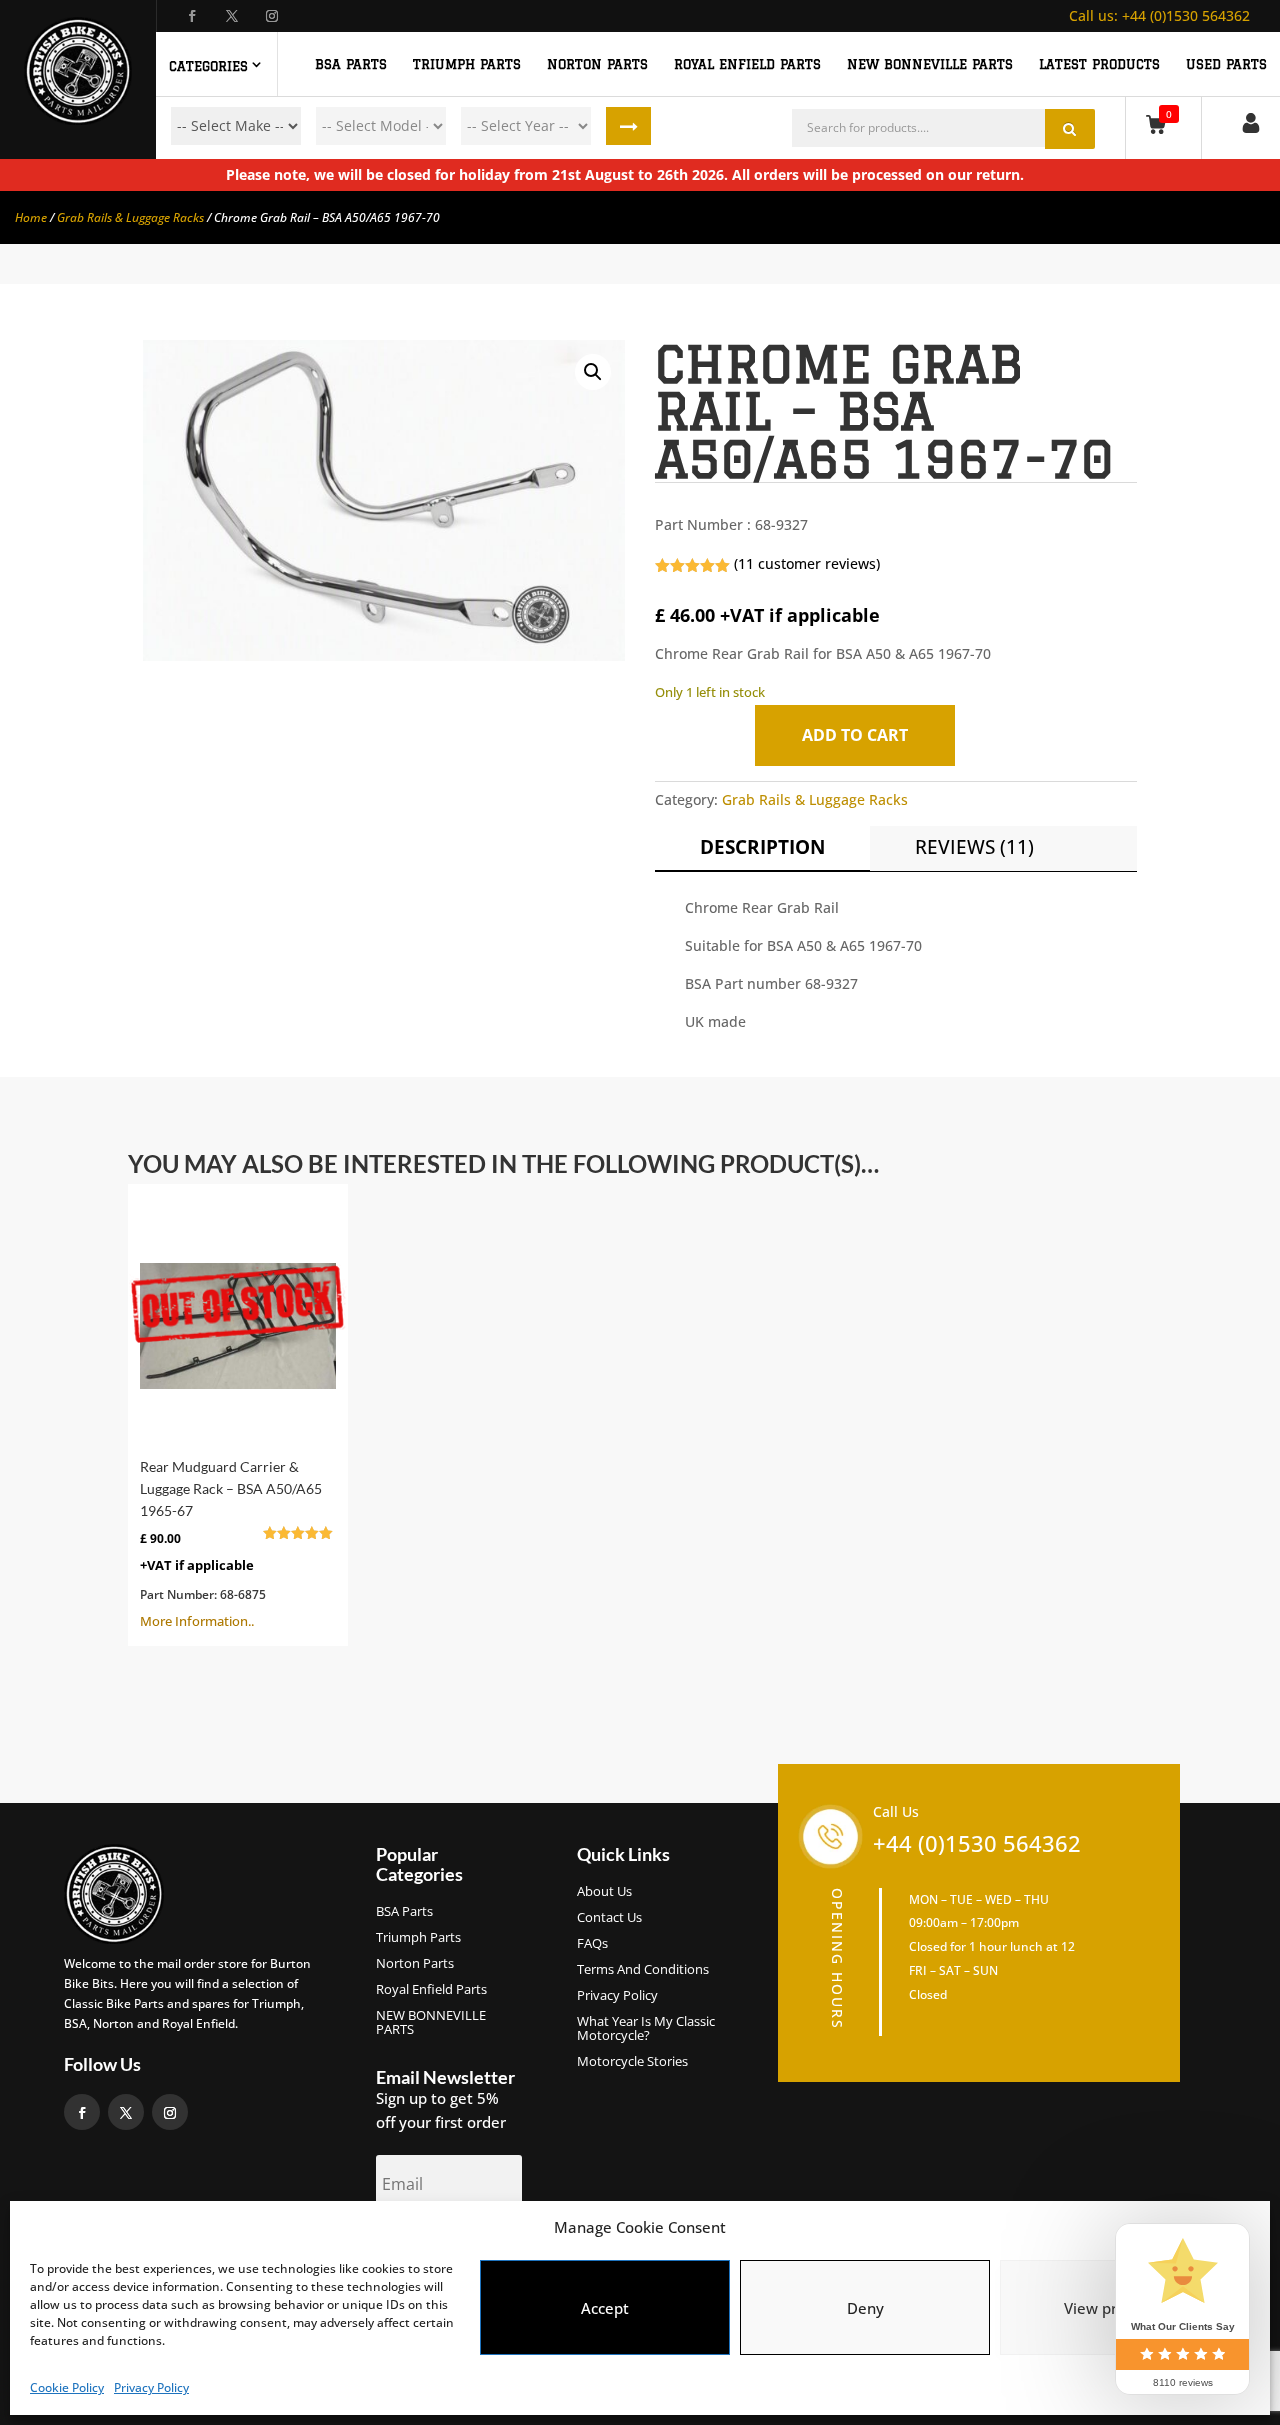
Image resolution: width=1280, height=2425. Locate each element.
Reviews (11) (974, 847)
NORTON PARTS (597, 64)
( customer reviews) (807, 563)
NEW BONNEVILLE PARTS (930, 64)
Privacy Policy (151, 2387)
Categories (208, 66)
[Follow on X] (238, 16)
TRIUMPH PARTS (467, 64)
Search (628, 126)
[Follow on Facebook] (198, 16)
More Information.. (231, 1544)
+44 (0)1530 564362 (1159, 15)
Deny (865, 2308)
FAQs (592, 1944)
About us (604, 1892)
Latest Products (1099, 64)
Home (31, 217)
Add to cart (855, 735)
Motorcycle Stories (632, 2062)
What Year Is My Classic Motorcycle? (646, 2029)
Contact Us (609, 1918)
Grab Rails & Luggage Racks (130, 217)
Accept (605, 2308)
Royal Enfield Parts (431, 1990)
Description (762, 847)
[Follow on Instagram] (278, 16)
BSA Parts (404, 1912)
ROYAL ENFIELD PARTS (747, 64)
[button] (593, 372)
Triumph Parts (418, 1938)
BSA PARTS (351, 64)
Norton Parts (415, 1964)
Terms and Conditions (643, 1970)
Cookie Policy (67, 2387)
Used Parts (1226, 64)
